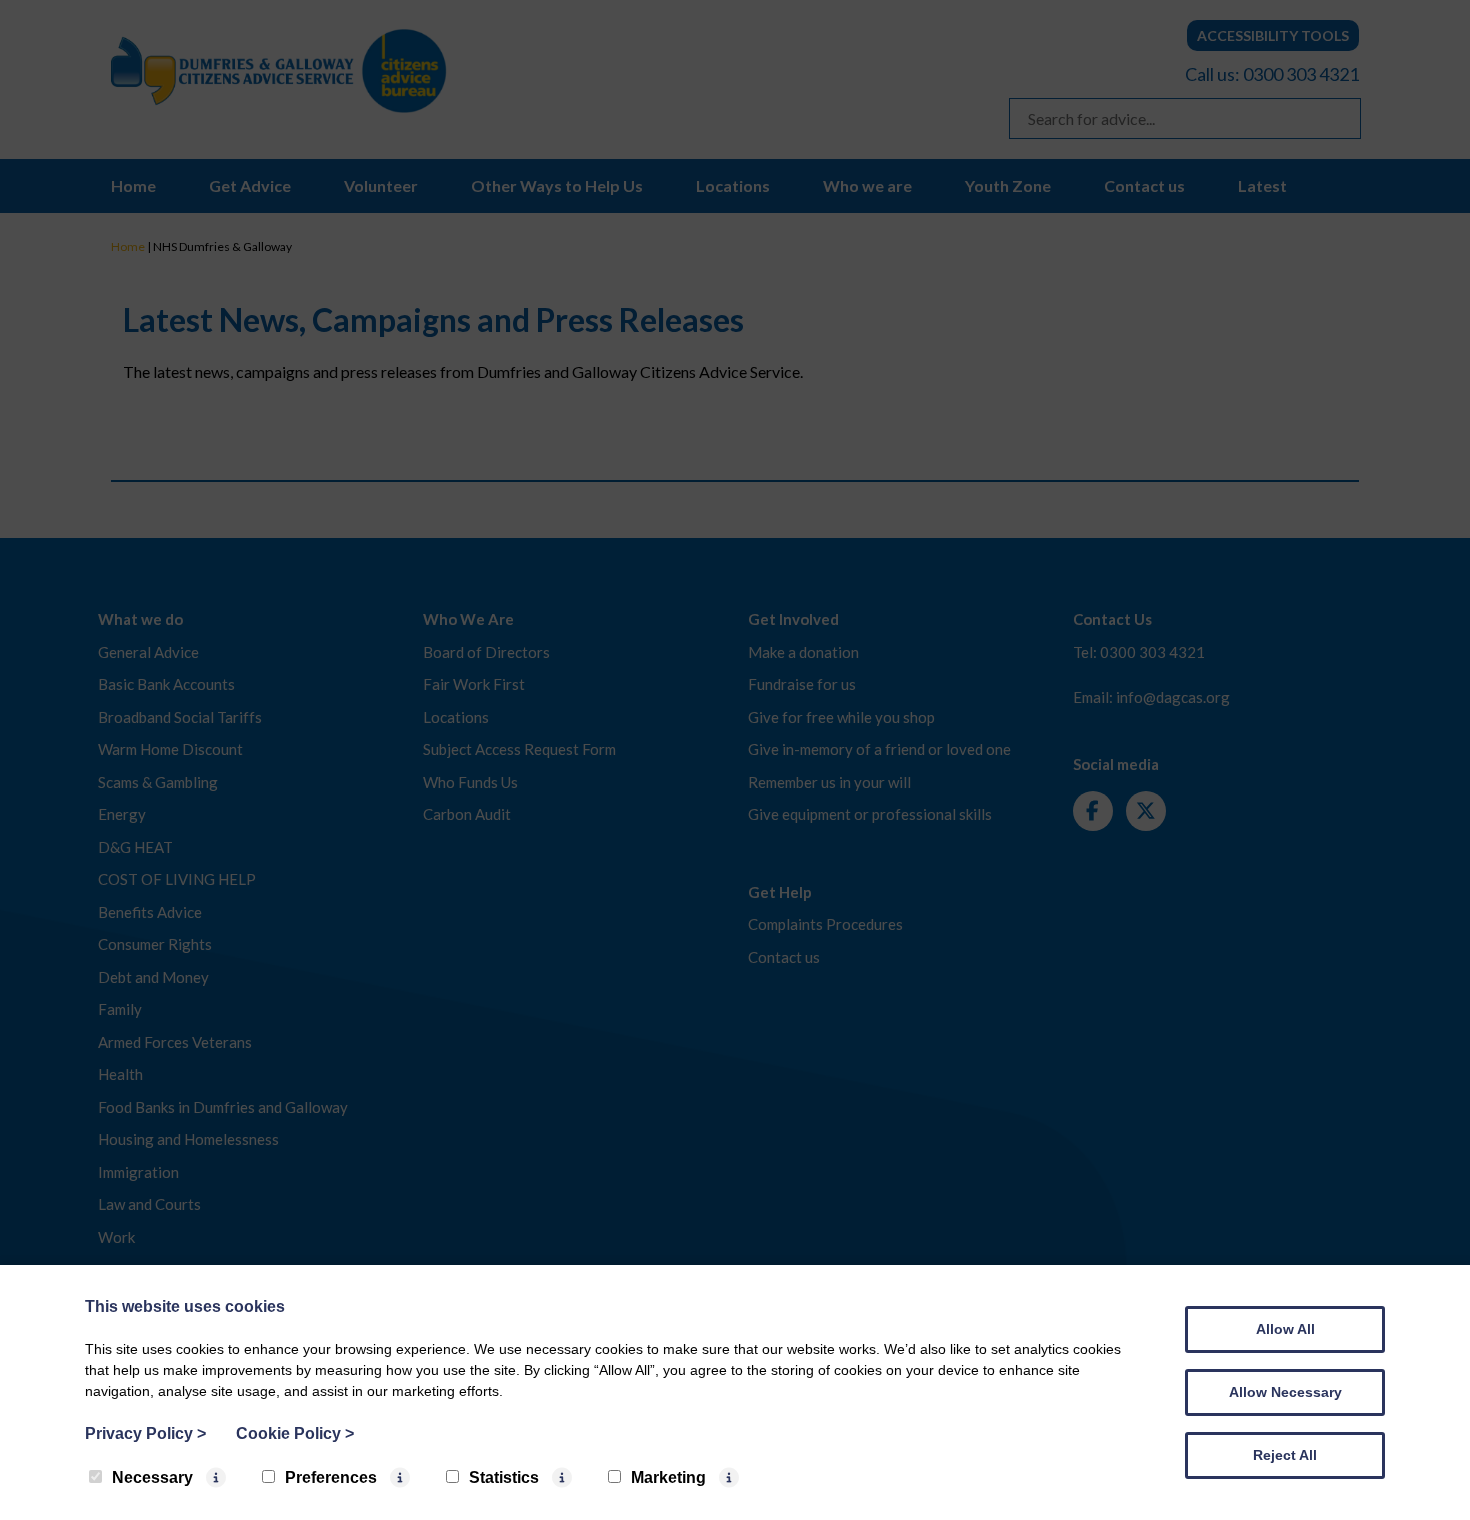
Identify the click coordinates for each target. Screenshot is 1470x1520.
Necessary (152, 1477)
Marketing (668, 1477)
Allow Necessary (1285, 1392)
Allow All (1285, 1329)
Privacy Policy (145, 1433)
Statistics (504, 1477)
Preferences (331, 1477)
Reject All (1285, 1455)
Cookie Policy (295, 1433)
